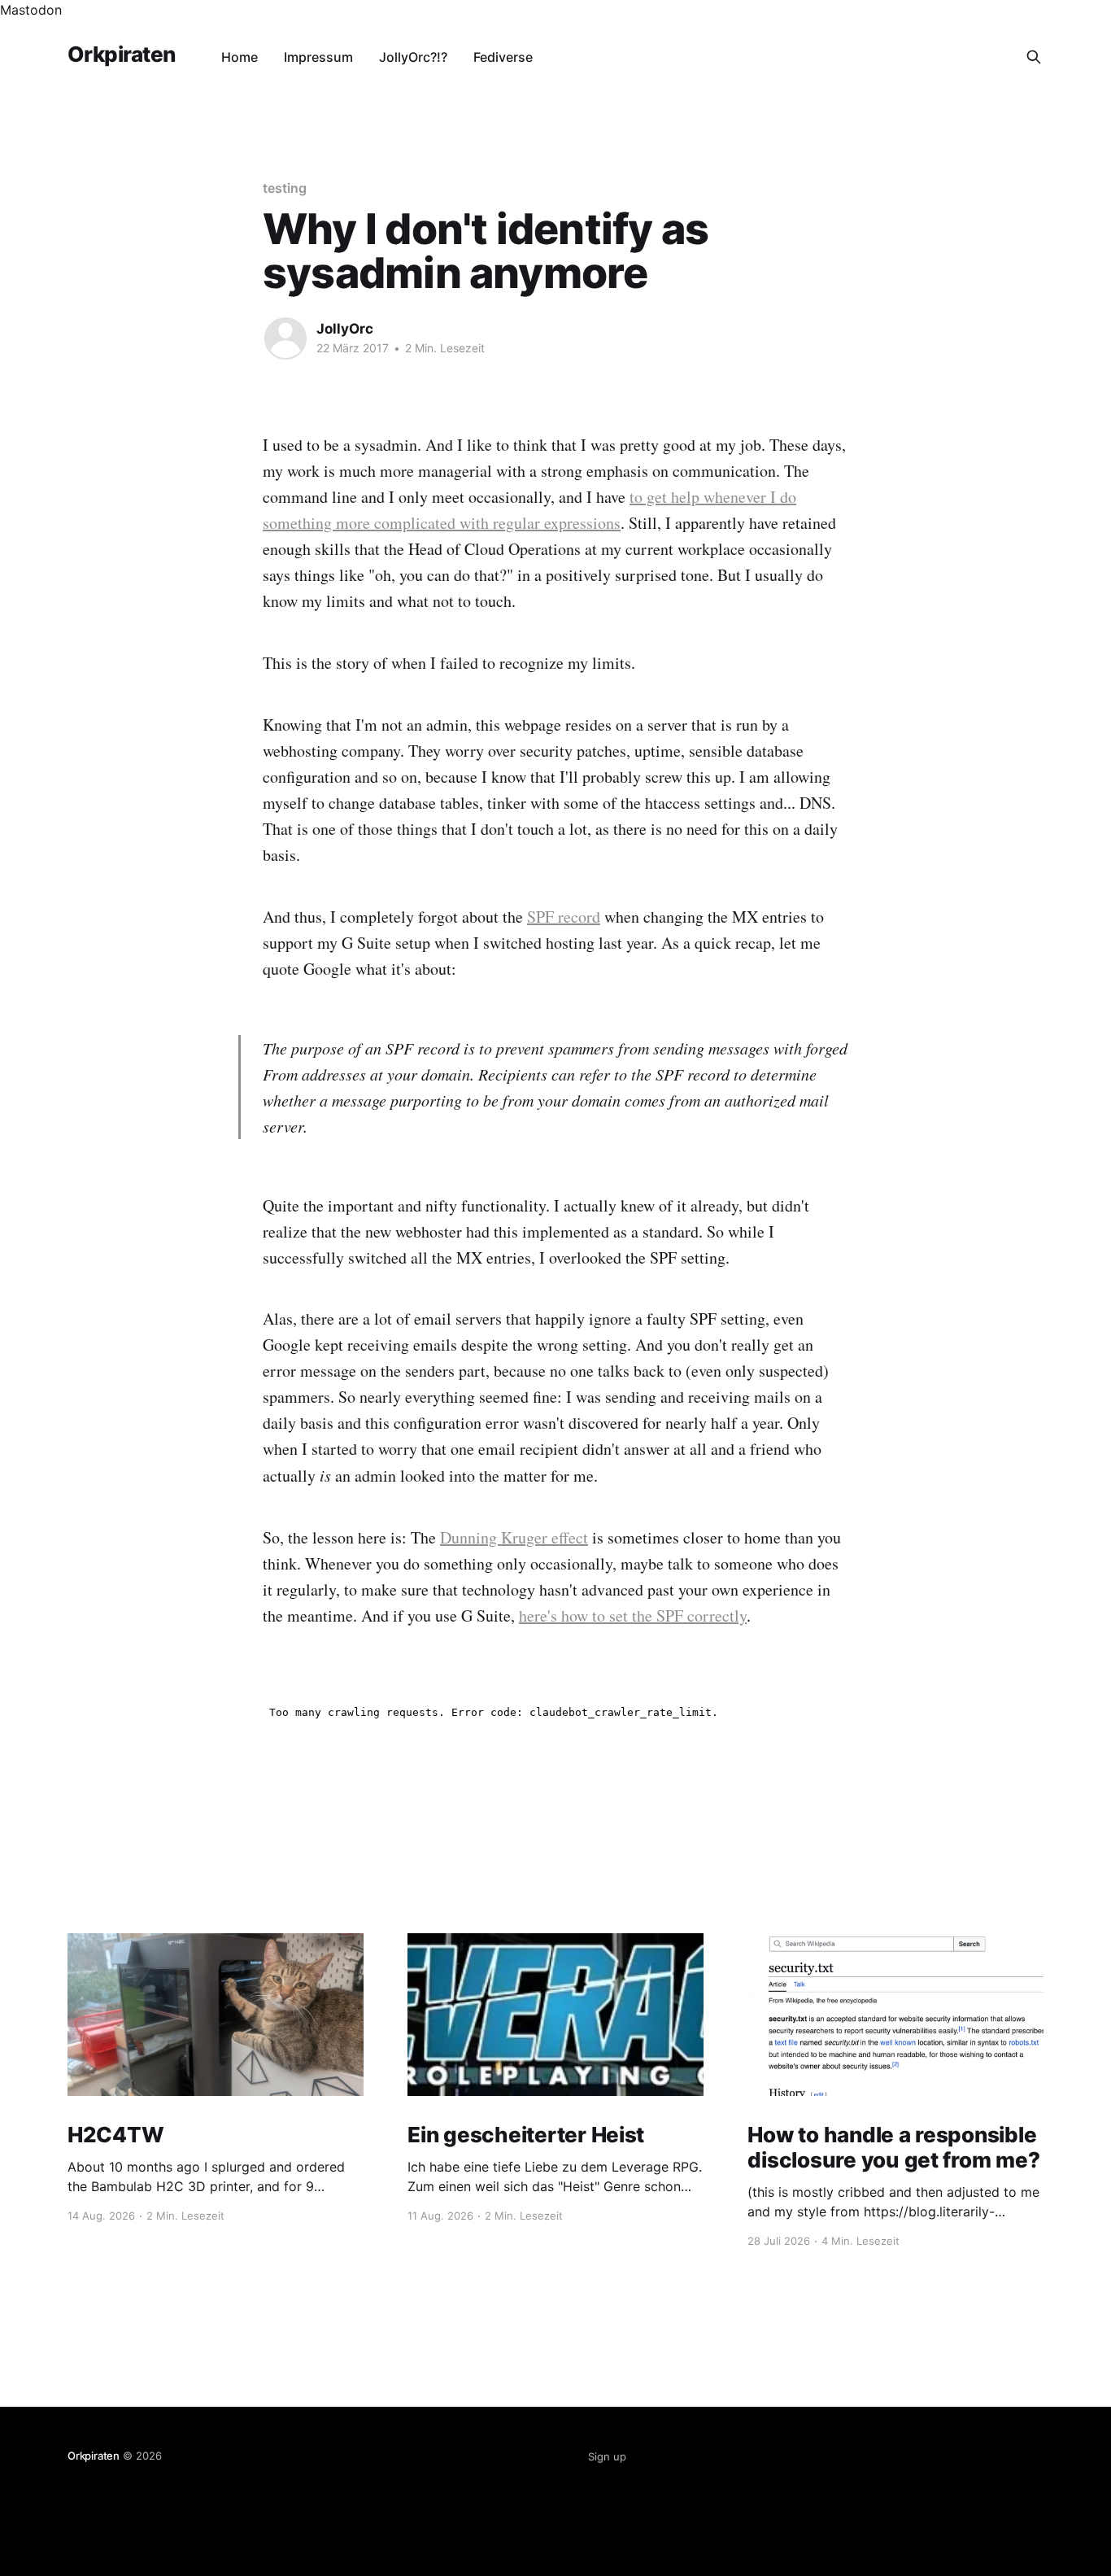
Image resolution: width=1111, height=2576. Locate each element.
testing (284, 188)
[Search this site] (1034, 57)
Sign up (607, 2456)
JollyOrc (345, 329)
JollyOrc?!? (413, 57)
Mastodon (31, 10)
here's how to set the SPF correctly (633, 1615)
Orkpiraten (122, 55)
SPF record (564, 917)
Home (240, 57)
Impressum (318, 57)
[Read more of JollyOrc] (285, 338)
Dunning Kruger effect (514, 1537)
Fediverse (503, 57)
